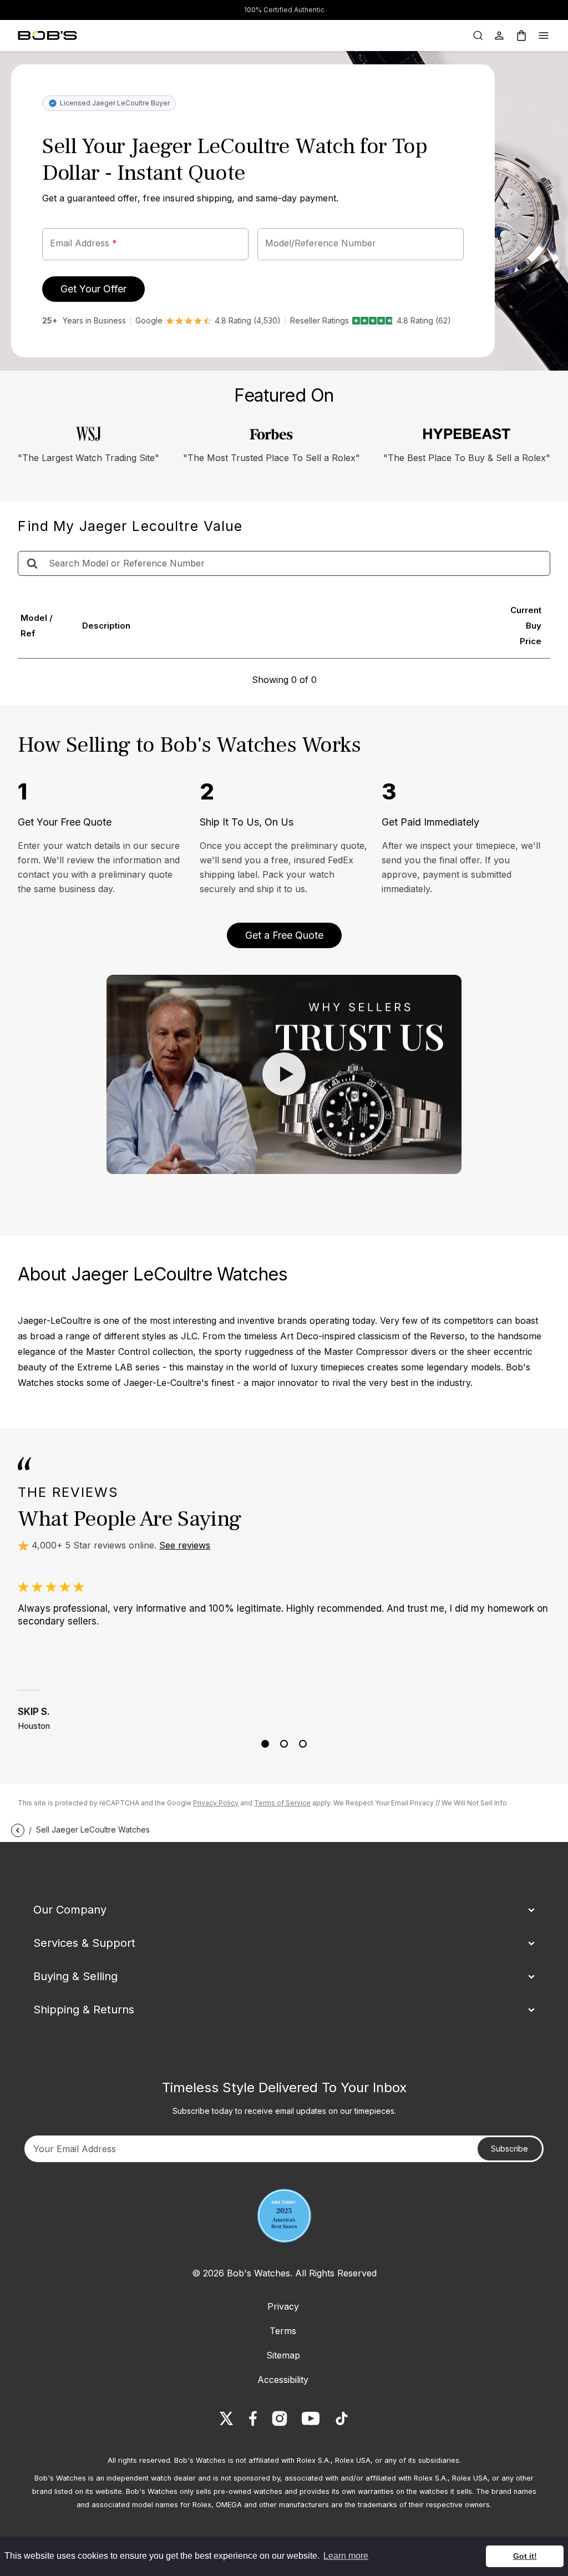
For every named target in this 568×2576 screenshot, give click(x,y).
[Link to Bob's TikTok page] (342, 2418)
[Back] (18, 1829)
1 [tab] (265, 1744)
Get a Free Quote (284, 935)
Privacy (283, 2306)
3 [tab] (303, 1744)
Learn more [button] (346, 2556)
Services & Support (84, 1943)
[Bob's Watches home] (47, 36)
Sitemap (283, 2355)
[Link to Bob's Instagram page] (280, 2418)
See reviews (185, 1545)
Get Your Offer (93, 289)
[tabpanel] (284, 1656)
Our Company (70, 1910)
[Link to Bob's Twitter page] (226, 2418)
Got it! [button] (525, 2556)
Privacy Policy (216, 1803)
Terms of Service (282, 1803)
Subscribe (509, 2149)
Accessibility (283, 2380)
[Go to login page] (499, 36)
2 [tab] (284, 1744)
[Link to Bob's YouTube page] (311, 2418)
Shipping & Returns (84, 2010)
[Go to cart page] (521, 36)
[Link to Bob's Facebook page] (253, 2418)
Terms (283, 2331)
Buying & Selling (75, 1976)
